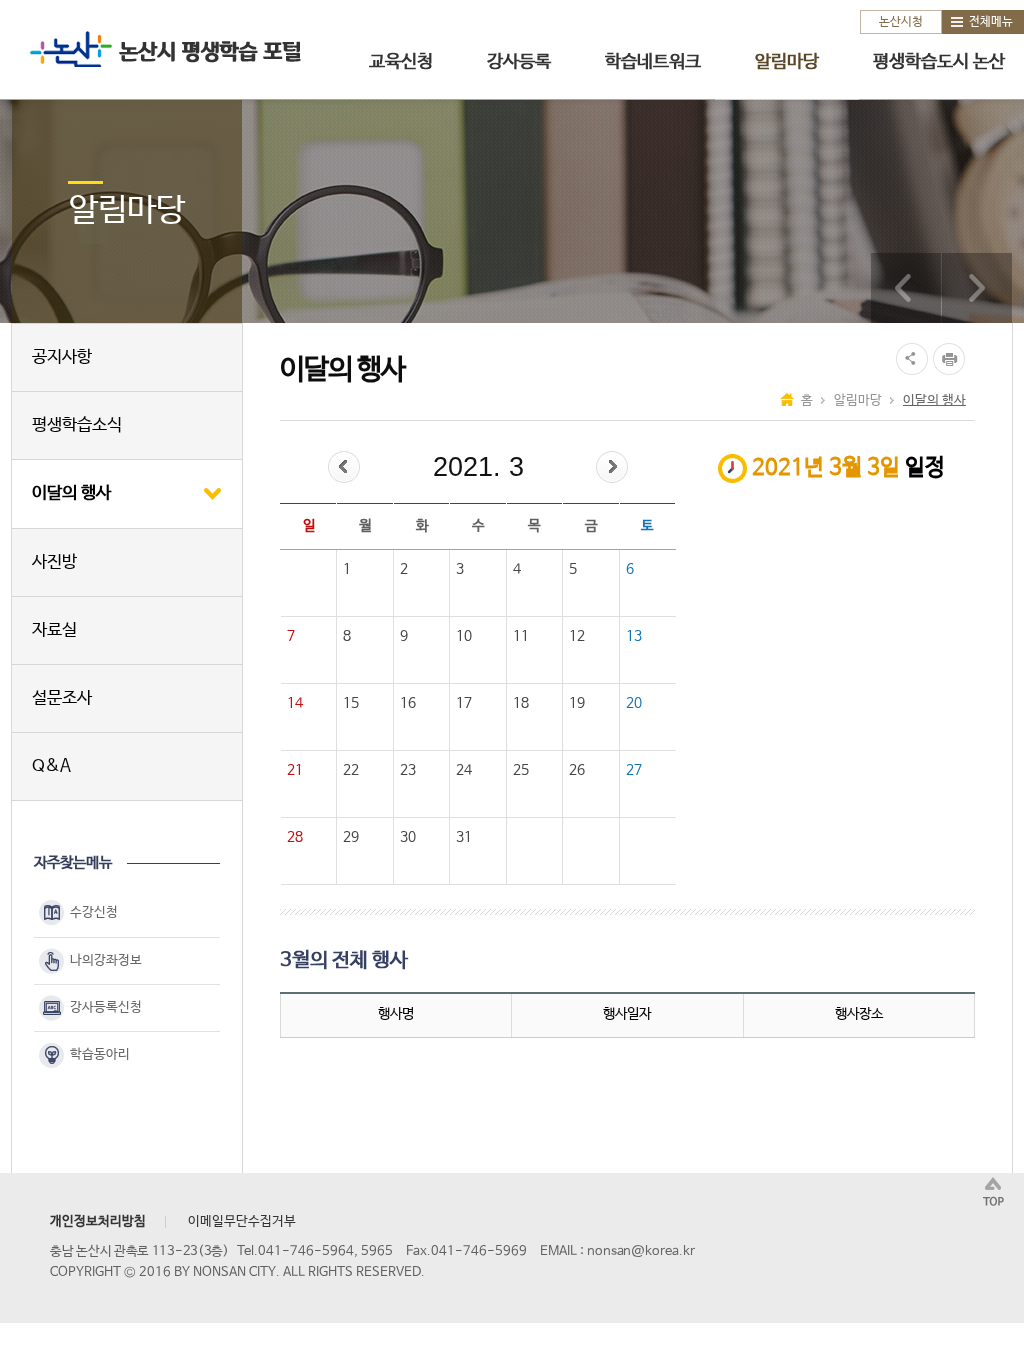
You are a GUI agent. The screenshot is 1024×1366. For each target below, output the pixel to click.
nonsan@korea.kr (641, 1251)
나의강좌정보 (106, 960)
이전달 (344, 467)
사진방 (54, 562)
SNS (909, 359)
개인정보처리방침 (98, 1221)
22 (351, 770)
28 (295, 837)
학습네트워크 (653, 62)
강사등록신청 (106, 1007)
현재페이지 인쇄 (951, 359)
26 (577, 770)
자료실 (54, 630)
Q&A (51, 766)
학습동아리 (100, 1054)
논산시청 (901, 22)
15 (351, 703)
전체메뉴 (991, 22)
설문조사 (62, 698)
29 (351, 837)
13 (634, 636)
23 (408, 770)
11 (521, 636)
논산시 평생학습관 (161, 48)
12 (577, 636)
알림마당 (787, 62)
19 (577, 703)
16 (408, 703)
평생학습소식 (77, 425)
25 (521, 770)
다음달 (612, 467)
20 (634, 703)
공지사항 (62, 357)
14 (295, 703)
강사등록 (519, 62)
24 (464, 770)
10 (464, 636)
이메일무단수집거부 (242, 1221)
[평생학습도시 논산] (977, 288)
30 (408, 837)
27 (634, 770)
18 (521, 703)
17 (464, 703)
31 (464, 837)
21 (295, 770)
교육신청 (401, 62)
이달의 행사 (71, 493)
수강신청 (94, 913)
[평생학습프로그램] (906, 288)
